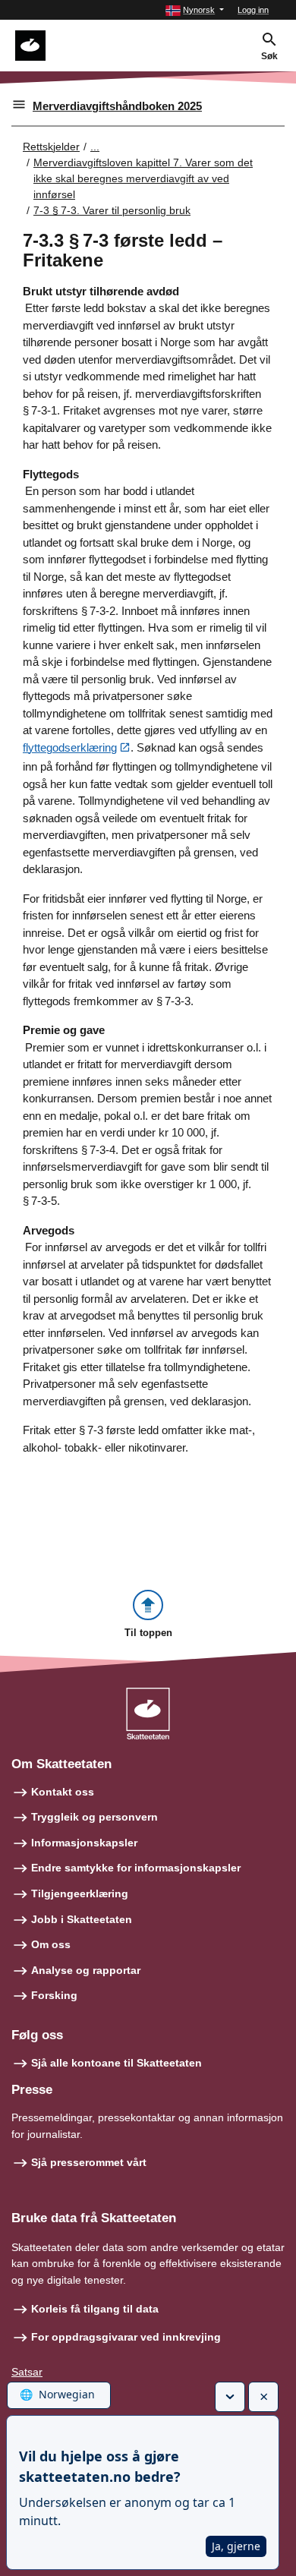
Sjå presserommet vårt (89, 2162)
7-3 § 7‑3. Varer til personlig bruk (112, 210)
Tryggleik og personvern (94, 1817)
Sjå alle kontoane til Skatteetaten (117, 2063)
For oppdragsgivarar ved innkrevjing (126, 2337)
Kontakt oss (63, 1792)
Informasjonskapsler (84, 1843)
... (95, 147)
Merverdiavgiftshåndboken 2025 (117, 106)
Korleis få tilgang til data (95, 2309)
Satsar (27, 2372)
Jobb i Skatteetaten (82, 1919)
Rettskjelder (51, 147)
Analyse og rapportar (86, 1970)
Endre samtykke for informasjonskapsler (136, 1868)
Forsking (54, 1995)
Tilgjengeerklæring (80, 1893)
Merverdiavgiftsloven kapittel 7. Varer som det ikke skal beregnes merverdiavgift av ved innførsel (143, 178)
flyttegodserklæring (70, 747)
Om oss (51, 1944)
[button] (195, 10)
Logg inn (253, 10)
